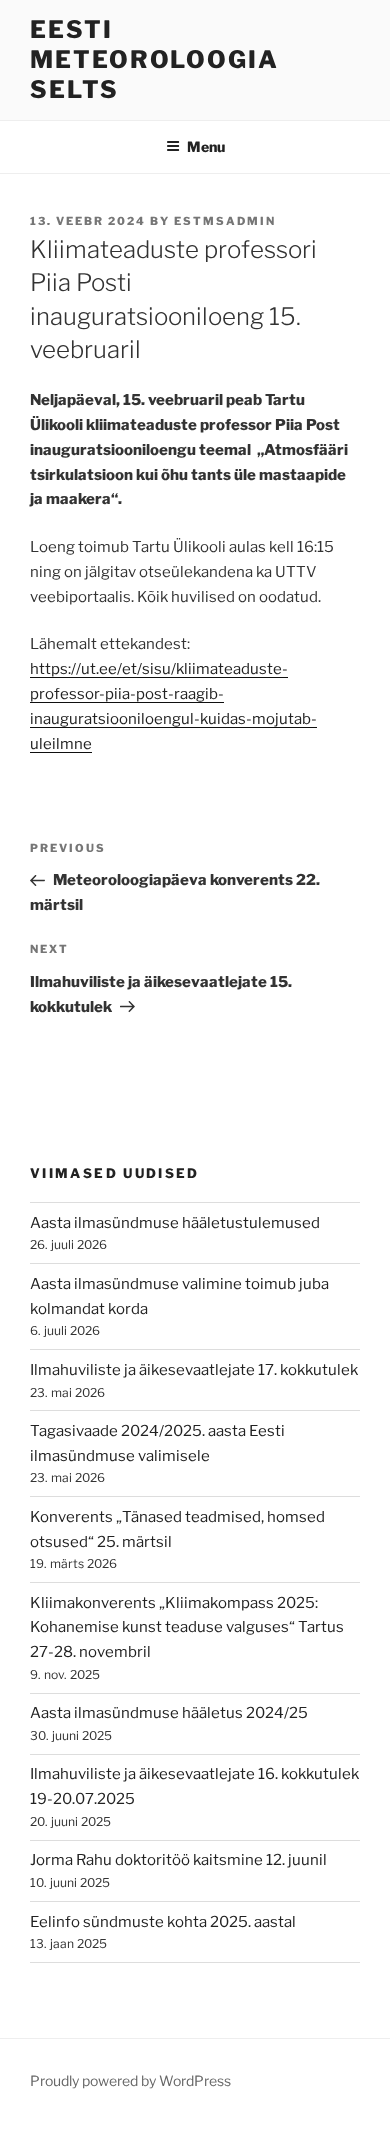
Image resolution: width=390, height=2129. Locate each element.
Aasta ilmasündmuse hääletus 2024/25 (169, 1713)
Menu (206, 146)
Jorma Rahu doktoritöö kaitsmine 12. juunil (178, 1860)
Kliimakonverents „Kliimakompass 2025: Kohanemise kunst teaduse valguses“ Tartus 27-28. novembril (187, 1628)
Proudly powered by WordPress (130, 2080)
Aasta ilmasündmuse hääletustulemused (175, 1223)
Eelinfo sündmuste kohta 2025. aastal (163, 1922)
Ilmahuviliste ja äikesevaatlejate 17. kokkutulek (194, 1370)
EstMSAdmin (225, 221)
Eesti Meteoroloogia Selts (154, 59)
